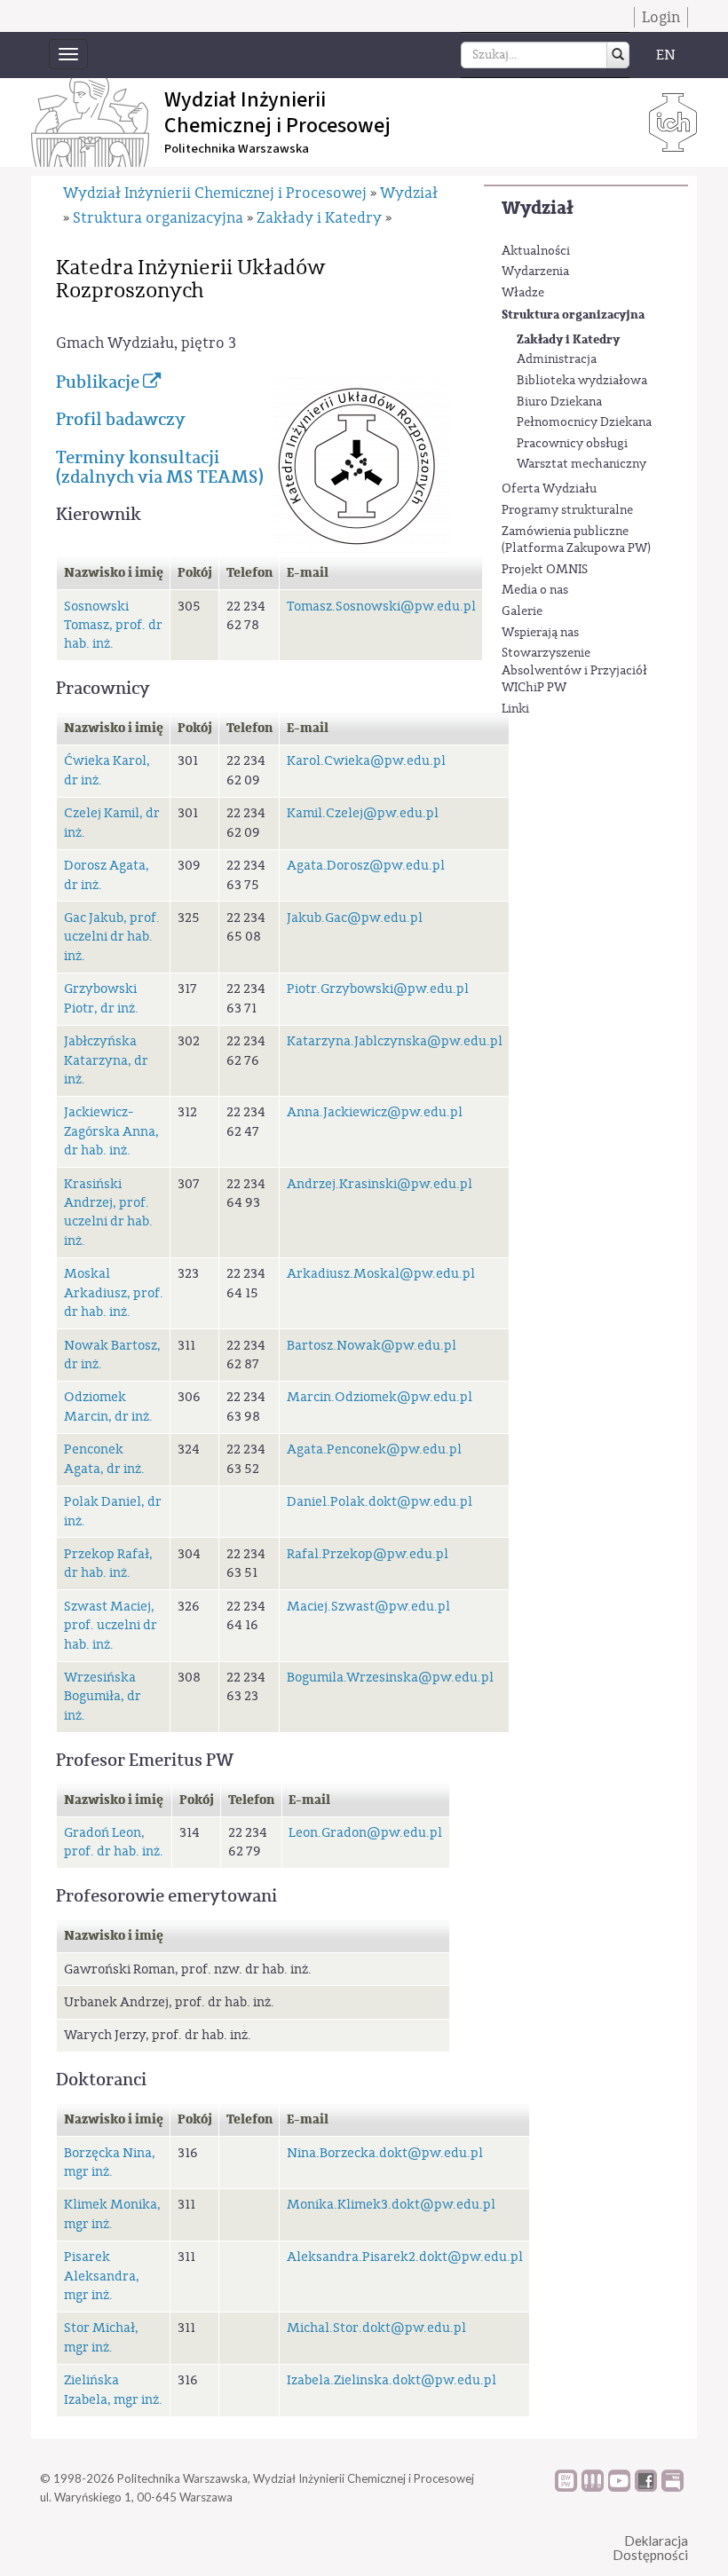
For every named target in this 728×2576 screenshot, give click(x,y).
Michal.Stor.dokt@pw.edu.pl (376, 2328)
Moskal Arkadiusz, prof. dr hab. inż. (114, 1293)
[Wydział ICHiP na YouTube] (619, 2487)
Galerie (522, 611)
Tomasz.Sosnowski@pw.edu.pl (381, 607)
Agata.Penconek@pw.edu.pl (374, 1449)
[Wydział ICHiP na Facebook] (646, 2487)
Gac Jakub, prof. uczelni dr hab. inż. (112, 937)
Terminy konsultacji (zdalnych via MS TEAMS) (160, 467)
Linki (515, 709)
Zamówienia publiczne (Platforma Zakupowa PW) (576, 540)
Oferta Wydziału (549, 489)
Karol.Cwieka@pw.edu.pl (366, 761)
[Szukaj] (618, 55)
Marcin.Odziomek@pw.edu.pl (380, 1397)
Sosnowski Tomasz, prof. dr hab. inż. (113, 626)
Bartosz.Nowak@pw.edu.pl (372, 1346)
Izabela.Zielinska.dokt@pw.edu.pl (392, 2380)
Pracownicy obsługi (572, 444)
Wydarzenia (535, 272)
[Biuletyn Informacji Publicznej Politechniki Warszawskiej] (673, 2487)
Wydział (538, 208)
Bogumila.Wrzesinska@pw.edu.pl (390, 1678)
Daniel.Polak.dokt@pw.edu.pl (380, 1502)
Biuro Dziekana (559, 402)
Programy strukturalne (567, 510)
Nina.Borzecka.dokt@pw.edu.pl (385, 2153)
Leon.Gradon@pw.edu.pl (365, 1833)
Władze (523, 293)
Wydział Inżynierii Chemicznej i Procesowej (215, 193)
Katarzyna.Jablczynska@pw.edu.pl (395, 1041)
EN (666, 55)
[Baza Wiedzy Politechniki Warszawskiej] (566, 2487)
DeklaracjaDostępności (650, 2548)
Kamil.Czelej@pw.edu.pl (363, 813)
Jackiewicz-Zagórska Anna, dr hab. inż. (111, 1131)
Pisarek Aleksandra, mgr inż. (102, 2276)
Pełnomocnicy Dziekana (584, 422)
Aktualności (536, 251)
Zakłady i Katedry (568, 339)
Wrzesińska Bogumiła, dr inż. (103, 1697)
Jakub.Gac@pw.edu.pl (355, 918)
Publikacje (99, 382)
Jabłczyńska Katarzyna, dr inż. (106, 1060)
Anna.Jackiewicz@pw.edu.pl (375, 1112)
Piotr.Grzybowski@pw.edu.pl (378, 989)
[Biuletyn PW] (593, 2487)
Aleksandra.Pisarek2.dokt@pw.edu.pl (405, 2257)
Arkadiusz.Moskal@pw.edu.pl (381, 1274)
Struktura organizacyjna (573, 315)
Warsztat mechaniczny (582, 464)
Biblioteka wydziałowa (582, 381)
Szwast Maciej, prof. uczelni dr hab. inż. (111, 1626)
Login (661, 17)
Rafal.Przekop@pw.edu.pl (368, 1554)
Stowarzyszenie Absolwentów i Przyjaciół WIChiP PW (574, 670)
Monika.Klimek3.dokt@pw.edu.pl (391, 2205)
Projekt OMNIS (545, 570)
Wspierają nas (540, 633)
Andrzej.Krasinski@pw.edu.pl (380, 1184)
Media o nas (535, 590)
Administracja (557, 359)
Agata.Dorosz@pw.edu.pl (366, 866)
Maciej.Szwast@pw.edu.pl (368, 1607)
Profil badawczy (121, 419)
